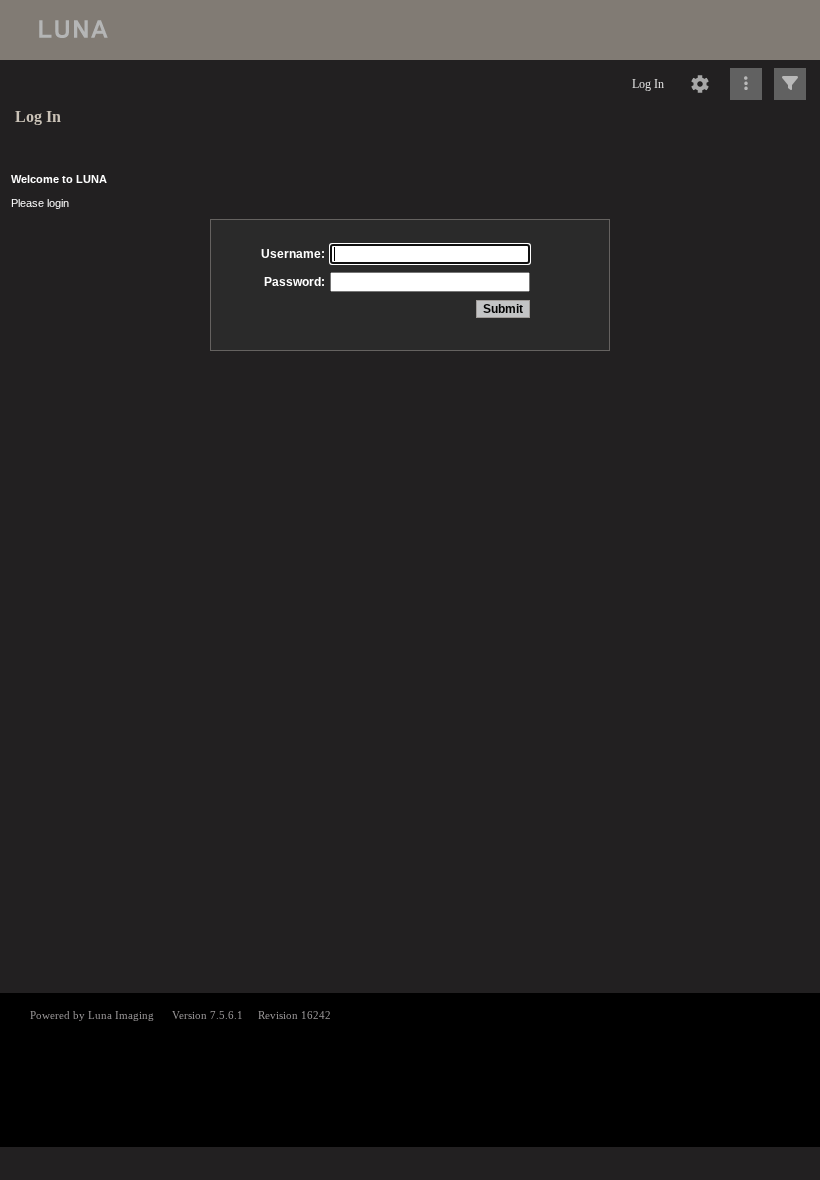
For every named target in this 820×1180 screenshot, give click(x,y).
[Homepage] (410, 30)
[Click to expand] (790, 84)
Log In (648, 84)
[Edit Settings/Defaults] (700, 84)
